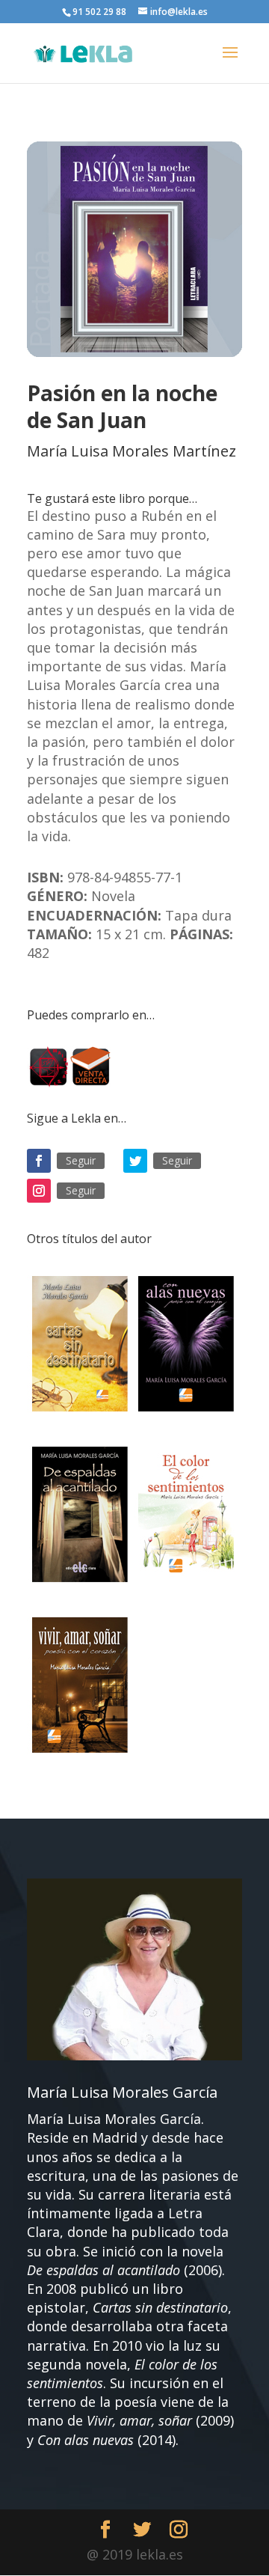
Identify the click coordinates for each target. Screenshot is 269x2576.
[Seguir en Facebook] (39, 1161)
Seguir (81, 1160)
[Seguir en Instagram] (39, 1191)
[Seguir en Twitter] (135, 1161)
